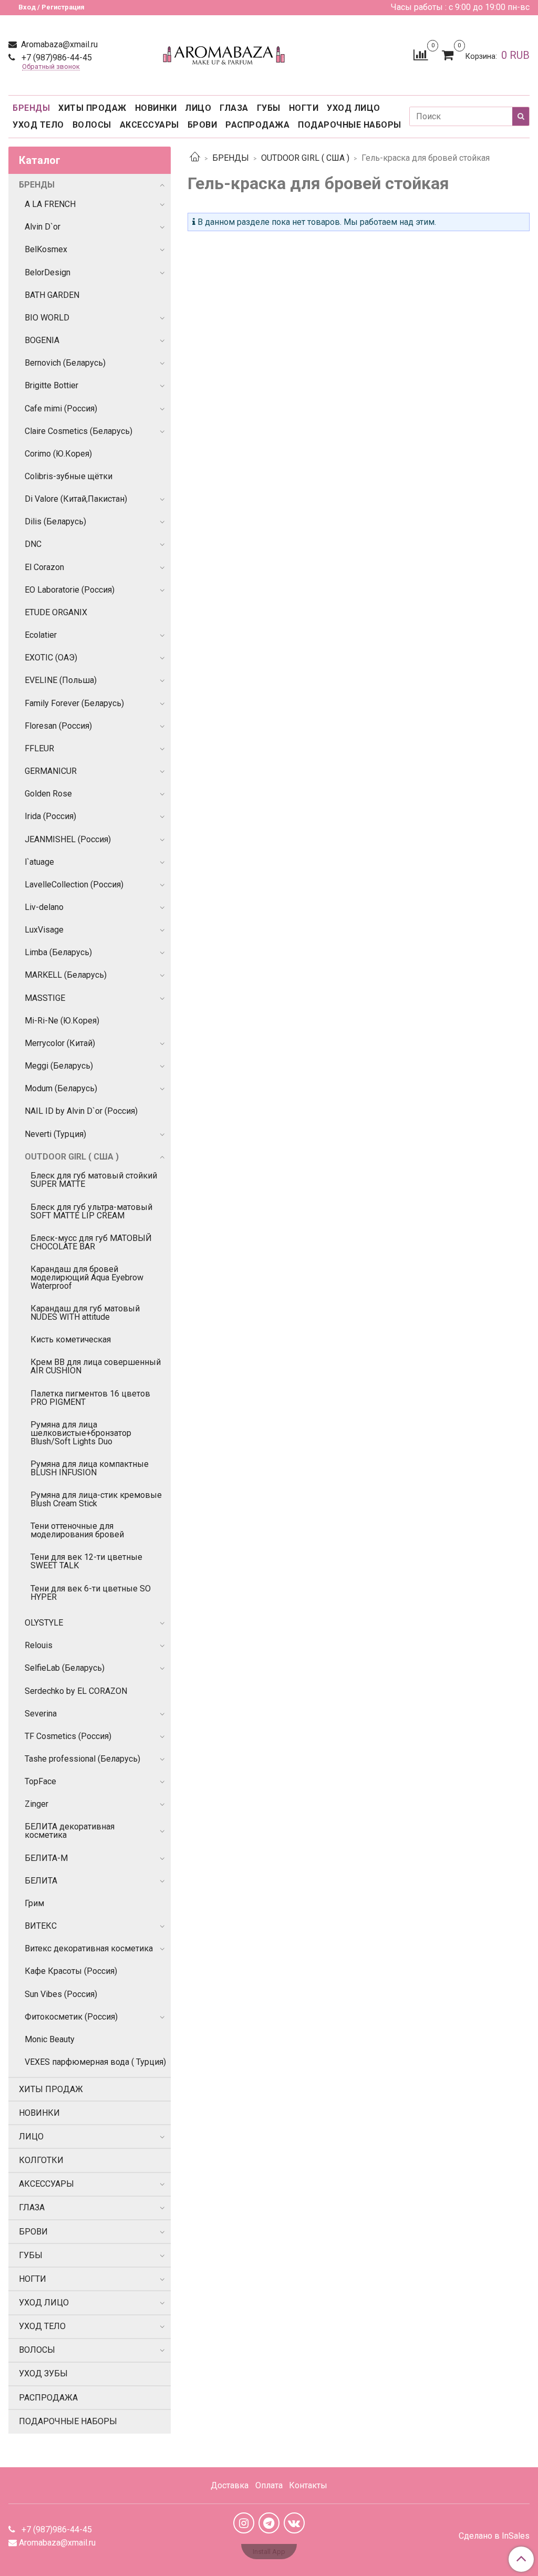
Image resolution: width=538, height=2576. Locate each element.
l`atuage (39, 862)
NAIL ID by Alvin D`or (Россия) (81, 1111)
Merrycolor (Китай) (60, 1043)
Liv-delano (44, 907)
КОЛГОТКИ (41, 2160)
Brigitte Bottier (51, 385)
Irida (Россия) (50, 816)
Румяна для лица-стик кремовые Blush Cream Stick (96, 1499)
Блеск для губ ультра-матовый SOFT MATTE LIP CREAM (91, 1211)
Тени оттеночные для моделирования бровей (77, 1530)
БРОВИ (203, 125)
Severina (41, 1714)
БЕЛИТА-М (46, 1858)
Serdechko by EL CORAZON (76, 1691)
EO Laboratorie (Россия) (70, 590)
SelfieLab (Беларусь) (65, 1668)
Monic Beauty (50, 2039)
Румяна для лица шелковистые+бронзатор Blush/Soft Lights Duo (81, 1433)
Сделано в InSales (494, 2536)
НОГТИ (304, 108)
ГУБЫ (269, 108)
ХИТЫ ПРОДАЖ (92, 108)
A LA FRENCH (50, 204)
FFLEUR (39, 748)
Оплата (269, 2485)
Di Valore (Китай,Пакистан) (76, 499)
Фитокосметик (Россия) (71, 2017)
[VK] (294, 2523)
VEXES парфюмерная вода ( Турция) (95, 2062)
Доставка (230, 2485)
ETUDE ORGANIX (56, 612)
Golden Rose (48, 794)
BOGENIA (42, 340)
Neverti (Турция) (55, 1134)
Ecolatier (41, 635)
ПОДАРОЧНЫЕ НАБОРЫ (350, 125)
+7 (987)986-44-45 (56, 58)
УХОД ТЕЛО (38, 125)
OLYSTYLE (44, 1623)
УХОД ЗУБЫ (43, 2373)
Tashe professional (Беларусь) (82, 1759)
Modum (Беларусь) (61, 1088)
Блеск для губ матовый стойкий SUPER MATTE (94, 1180)
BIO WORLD (47, 318)
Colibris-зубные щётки (69, 476)
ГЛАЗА (234, 108)
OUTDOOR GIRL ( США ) (305, 158)
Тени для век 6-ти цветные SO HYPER (91, 1593)
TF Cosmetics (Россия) (68, 1736)
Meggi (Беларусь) (59, 1066)
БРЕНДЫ (31, 108)
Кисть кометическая (71, 1339)
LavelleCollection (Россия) (74, 884)
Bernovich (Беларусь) (65, 363)
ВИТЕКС (41, 1926)
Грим (34, 1903)
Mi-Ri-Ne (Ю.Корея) (62, 1021)
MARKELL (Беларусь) (66, 975)
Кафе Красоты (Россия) (71, 1971)
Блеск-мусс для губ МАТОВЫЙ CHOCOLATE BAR (91, 1242)
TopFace (40, 1781)
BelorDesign (48, 272)
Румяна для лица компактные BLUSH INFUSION (90, 1468)
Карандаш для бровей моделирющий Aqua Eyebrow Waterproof (87, 1277)
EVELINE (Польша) (61, 680)
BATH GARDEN (52, 295)
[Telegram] (269, 2523)
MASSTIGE (45, 998)
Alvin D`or (43, 227)
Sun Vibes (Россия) (61, 1994)
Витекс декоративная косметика (89, 1948)
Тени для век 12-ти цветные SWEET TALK (86, 1561)
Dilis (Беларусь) (55, 521)
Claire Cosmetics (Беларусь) (79, 431)
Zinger (37, 1804)
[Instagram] (244, 2523)
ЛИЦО (198, 108)
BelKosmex (46, 249)
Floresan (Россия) (58, 726)
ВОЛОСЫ (92, 125)
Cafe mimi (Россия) (61, 408)
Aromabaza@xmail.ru (58, 44)
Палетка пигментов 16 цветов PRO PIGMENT (90, 1398)
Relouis (39, 1645)
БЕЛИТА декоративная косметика (70, 1831)
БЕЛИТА (41, 1881)
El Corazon (44, 567)
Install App (269, 2552)
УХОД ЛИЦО (354, 108)
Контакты (308, 2485)
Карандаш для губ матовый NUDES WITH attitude (85, 1313)
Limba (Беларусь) (58, 952)
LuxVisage (44, 930)
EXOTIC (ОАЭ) (51, 658)
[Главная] (195, 158)
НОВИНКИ (156, 108)
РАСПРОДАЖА (257, 125)
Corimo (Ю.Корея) (58, 454)
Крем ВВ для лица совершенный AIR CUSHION (96, 1366)
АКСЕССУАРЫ (149, 125)
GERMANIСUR (51, 771)
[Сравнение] (421, 54)
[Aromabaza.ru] (226, 53)
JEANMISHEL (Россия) (68, 839)
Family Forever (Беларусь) (74, 703)
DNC (33, 544)
